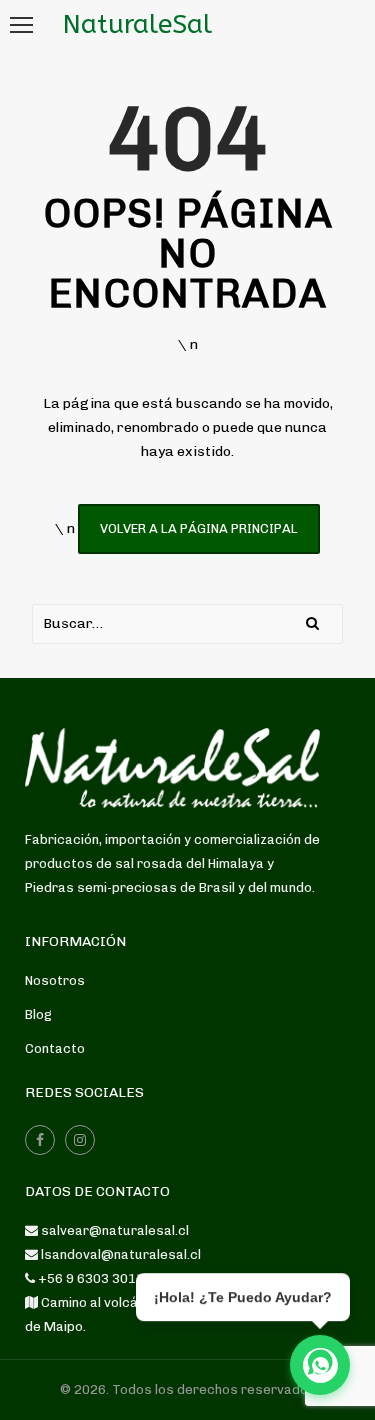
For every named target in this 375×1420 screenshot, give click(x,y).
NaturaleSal (137, 24)
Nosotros (55, 980)
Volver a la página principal (199, 528)
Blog (38, 1014)
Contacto (55, 1048)
